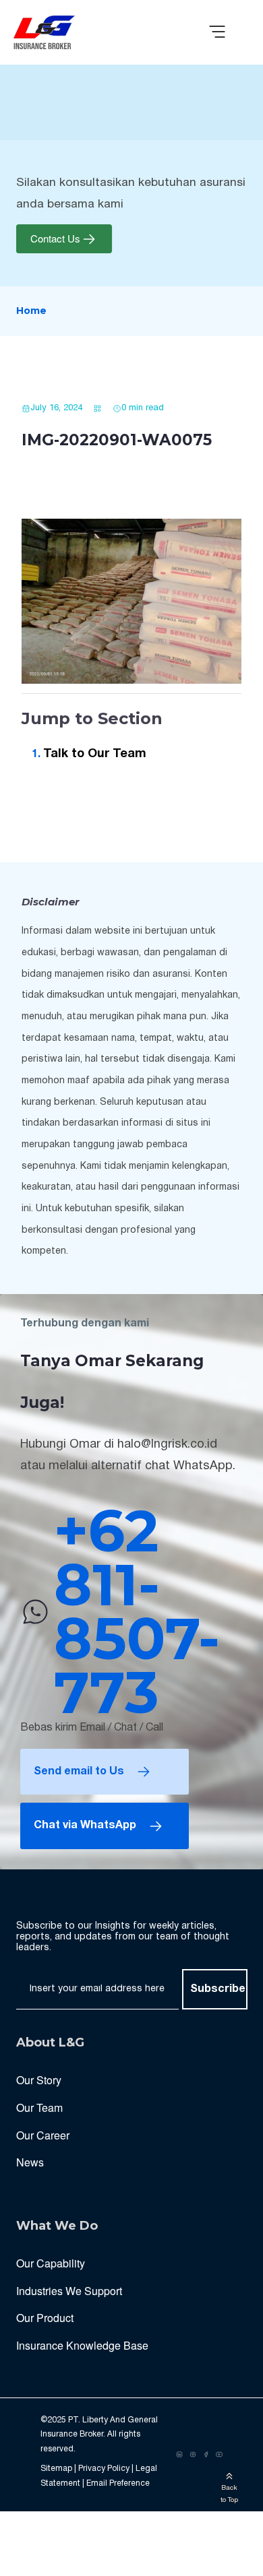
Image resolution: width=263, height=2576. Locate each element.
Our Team (39, 2107)
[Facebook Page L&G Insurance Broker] (206, 2455)
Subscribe (218, 1989)
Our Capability (51, 2263)
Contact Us (55, 239)
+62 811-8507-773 (137, 1612)
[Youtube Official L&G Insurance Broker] (219, 2455)
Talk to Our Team (95, 754)
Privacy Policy (104, 2469)
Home (31, 311)
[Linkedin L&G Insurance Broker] (179, 2455)
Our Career (43, 2135)
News (30, 2162)
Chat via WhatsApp (85, 1826)
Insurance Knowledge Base (82, 2345)
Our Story (39, 2080)
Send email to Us (79, 1772)
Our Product (45, 2318)
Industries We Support (69, 2291)
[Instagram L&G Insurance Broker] (193, 2455)
